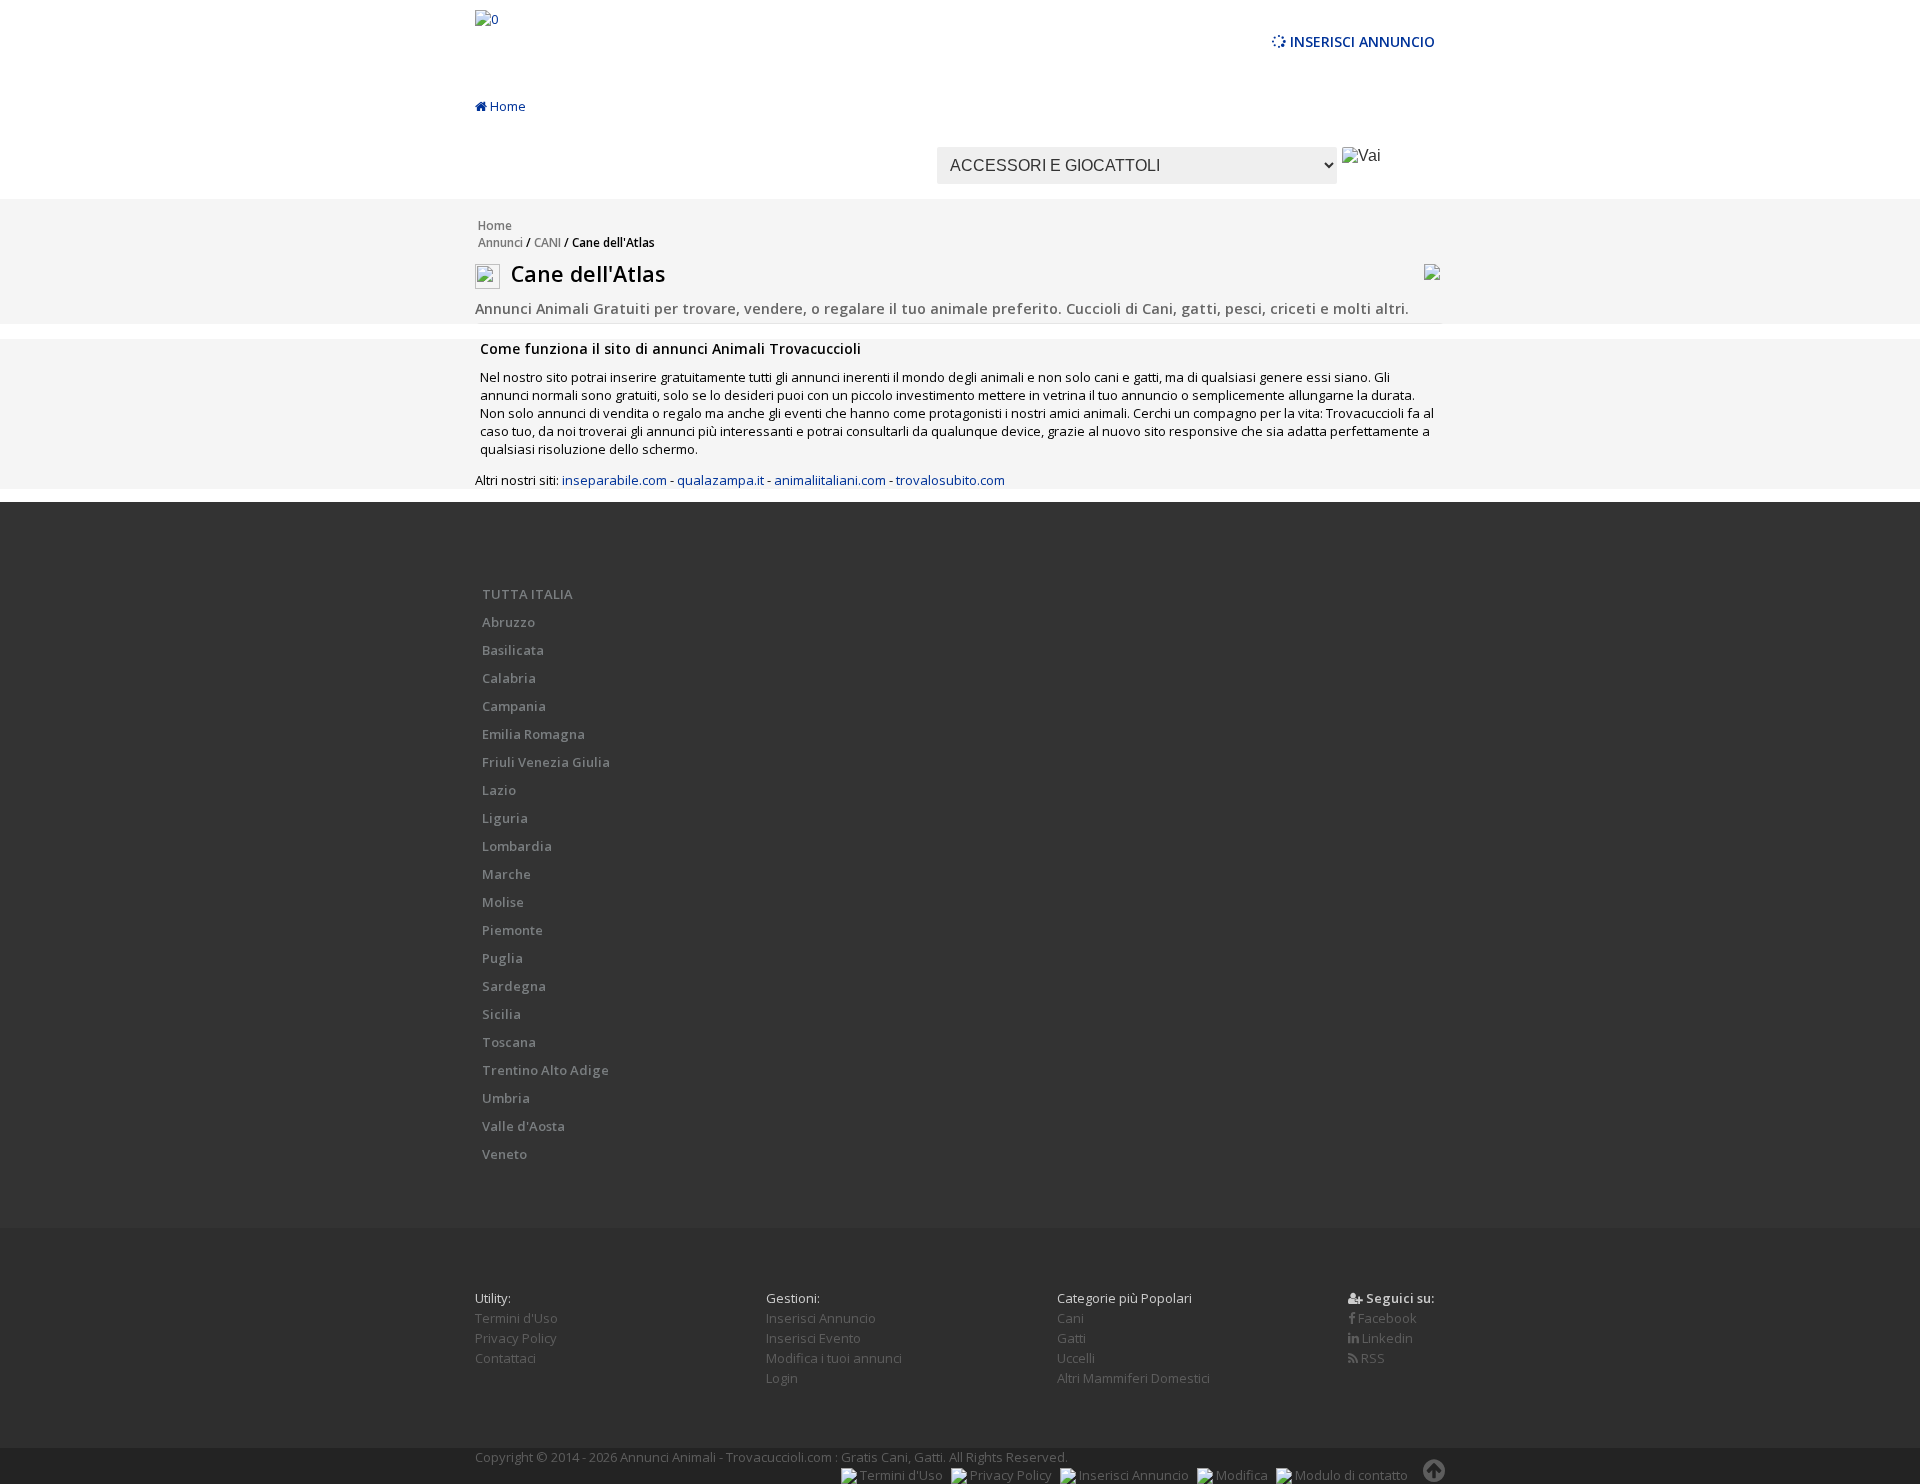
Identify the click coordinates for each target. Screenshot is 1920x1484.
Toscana (509, 1042)
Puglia (502, 958)
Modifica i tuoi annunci (834, 1358)
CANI (547, 242)
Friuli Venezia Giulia (546, 762)
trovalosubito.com (950, 480)
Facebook (1386, 1318)
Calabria (509, 678)
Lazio (499, 790)
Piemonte (512, 930)
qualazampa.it (720, 480)
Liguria (505, 818)
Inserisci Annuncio (1360, 41)
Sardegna (514, 986)
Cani (1070, 1318)
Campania (514, 706)
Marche (506, 874)
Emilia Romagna (533, 734)
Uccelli (1076, 1358)
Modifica (1240, 1475)
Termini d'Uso (516, 1318)
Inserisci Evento (813, 1338)
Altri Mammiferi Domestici (1133, 1378)
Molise (503, 902)
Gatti (1071, 1338)
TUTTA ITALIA (527, 594)
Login (782, 1378)
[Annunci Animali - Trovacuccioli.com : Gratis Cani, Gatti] (486, 19)
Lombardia (517, 846)
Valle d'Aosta (523, 1126)
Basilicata (513, 650)
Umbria (506, 1098)
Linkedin (1386, 1338)
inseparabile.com (614, 480)
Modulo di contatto (1350, 1475)
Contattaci (505, 1358)
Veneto (504, 1154)
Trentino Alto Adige (545, 1070)
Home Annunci (500, 234)
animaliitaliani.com (830, 480)
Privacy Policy (516, 1338)
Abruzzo (508, 622)
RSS (1371, 1358)
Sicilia (501, 1014)
